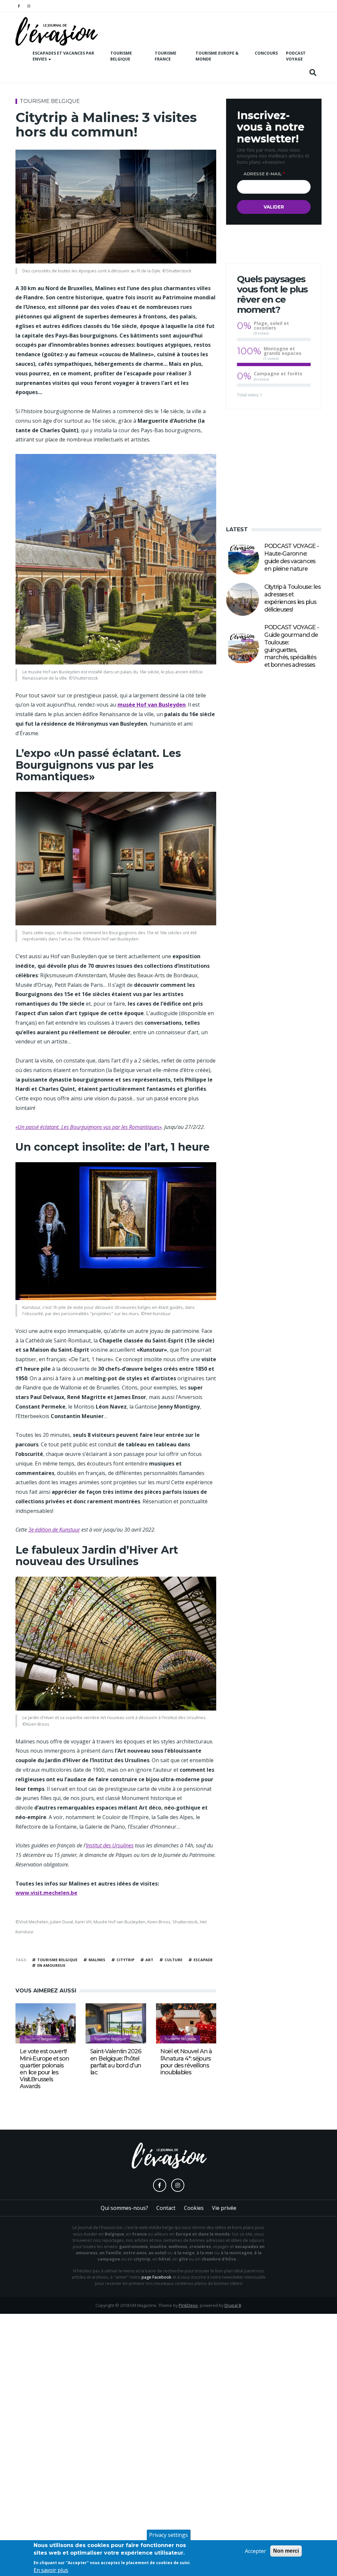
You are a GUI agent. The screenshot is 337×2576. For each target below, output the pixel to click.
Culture (173, 1960)
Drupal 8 (233, 2305)
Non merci (286, 2551)
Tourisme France (166, 56)
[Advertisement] (274, 466)
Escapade (203, 1960)
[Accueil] (57, 31)
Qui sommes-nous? (124, 2208)
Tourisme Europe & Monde (217, 56)
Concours (266, 53)
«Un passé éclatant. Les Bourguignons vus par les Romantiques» (89, 1127)
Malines (97, 1960)
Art (149, 1960)
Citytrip (125, 1960)
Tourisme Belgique (121, 56)
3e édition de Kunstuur (54, 1530)
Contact (166, 2208)
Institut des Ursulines (110, 1845)
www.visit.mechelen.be (46, 1893)
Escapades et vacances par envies (63, 56)
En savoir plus (51, 2570)
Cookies (194, 2208)
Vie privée (224, 2208)
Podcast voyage (296, 56)
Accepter (256, 2551)
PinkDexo (188, 2305)
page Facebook (156, 2277)
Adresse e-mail (263, 174)
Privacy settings (168, 2535)
